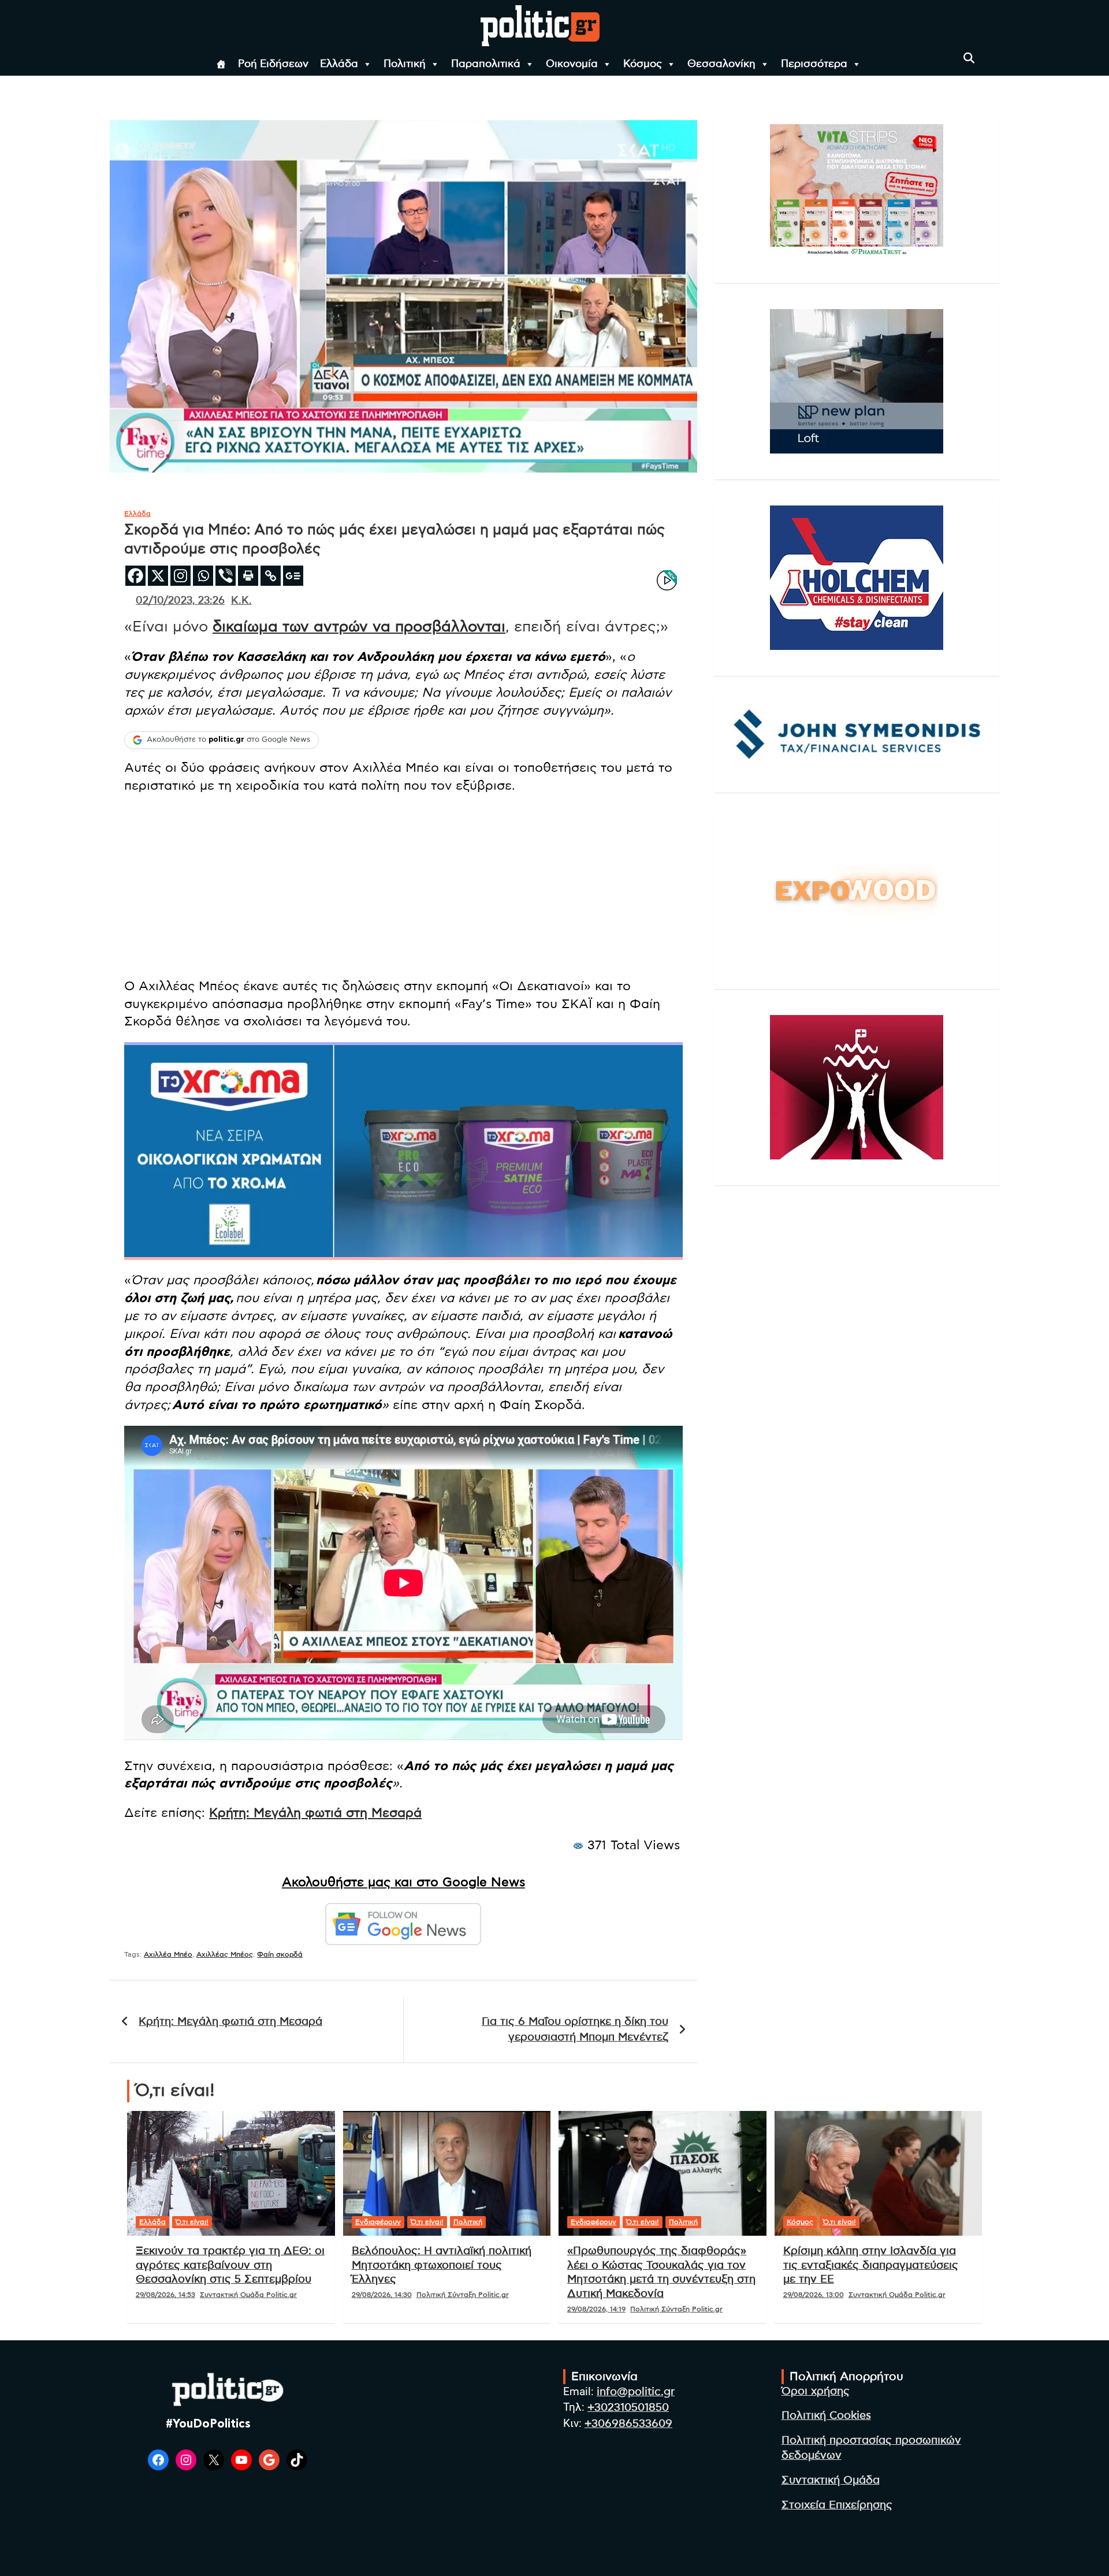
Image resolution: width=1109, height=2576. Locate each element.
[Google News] (293, 576)
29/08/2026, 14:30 (382, 2295)
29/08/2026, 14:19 (596, 2309)
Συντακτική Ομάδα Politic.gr (248, 2295)
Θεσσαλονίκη (721, 64)
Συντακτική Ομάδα (831, 2480)
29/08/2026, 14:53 (165, 2295)
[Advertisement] (403, 887)
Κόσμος (643, 64)
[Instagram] (181, 576)
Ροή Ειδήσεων (273, 64)
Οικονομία (572, 64)
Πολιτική (405, 64)
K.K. (241, 601)
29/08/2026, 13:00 (814, 2295)
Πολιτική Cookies (826, 2416)
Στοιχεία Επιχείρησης (837, 2505)
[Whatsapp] (203, 576)
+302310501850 (628, 2408)
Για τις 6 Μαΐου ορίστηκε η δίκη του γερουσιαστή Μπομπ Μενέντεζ (575, 2029)
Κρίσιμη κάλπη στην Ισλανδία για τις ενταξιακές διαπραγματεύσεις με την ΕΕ (871, 2265)
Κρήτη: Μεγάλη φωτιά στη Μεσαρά (315, 1813)
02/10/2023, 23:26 (180, 601)
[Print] (248, 576)
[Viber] (226, 576)
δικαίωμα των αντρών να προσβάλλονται (359, 627)
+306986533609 (628, 2424)
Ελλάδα (339, 64)
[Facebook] (135, 576)
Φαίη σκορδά (280, 1954)
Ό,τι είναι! (192, 2222)
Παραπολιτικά (486, 64)
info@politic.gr (636, 2392)
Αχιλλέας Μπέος (225, 1954)
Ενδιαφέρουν (378, 2222)
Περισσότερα (814, 64)
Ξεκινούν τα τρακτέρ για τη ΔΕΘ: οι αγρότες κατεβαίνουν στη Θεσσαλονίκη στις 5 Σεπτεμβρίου (230, 2265)
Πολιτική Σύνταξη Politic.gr (463, 2295)
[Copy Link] (271, 576)
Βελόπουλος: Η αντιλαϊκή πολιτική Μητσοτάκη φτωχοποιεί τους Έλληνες (442, 2265)
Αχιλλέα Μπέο (168, 1954)
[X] (158, 576)
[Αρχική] (221, 64)
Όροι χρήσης (816, 2391)
